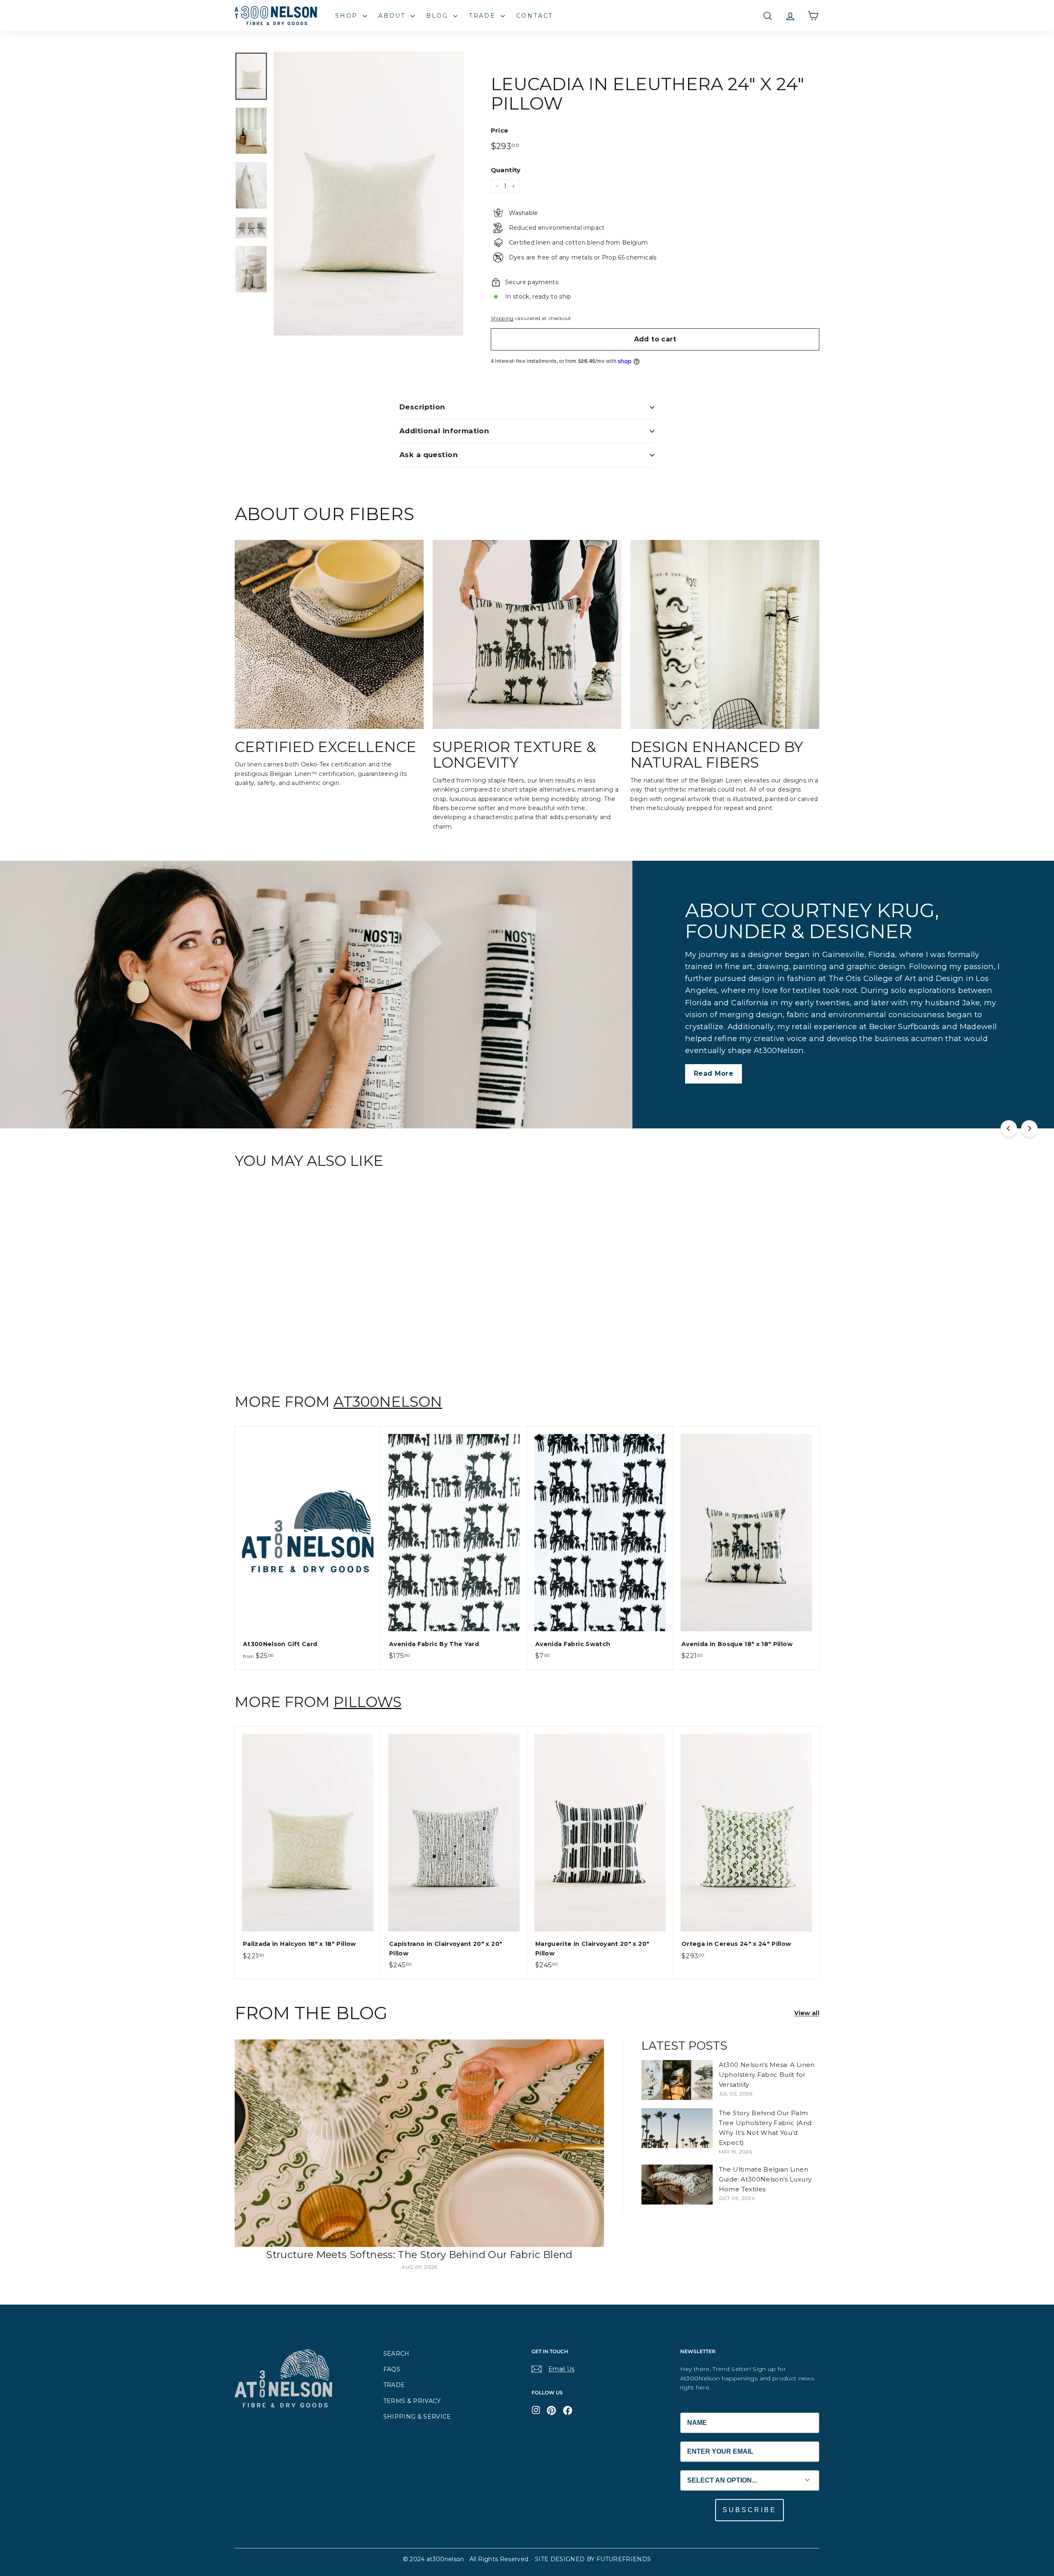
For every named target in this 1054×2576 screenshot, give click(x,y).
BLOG (439, 16)
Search (396, 2354)
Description (422, 407)
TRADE (484, 16)
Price (500, 130)
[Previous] (1009, 1128)
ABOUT (393, 16)
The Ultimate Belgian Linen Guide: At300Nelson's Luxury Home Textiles (765, 2179)
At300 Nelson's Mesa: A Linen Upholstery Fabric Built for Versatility (767, 2075)
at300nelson (388, 1402)
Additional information (444, 431)
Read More (81, 1048)
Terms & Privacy (412, 2401)
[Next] (1029, 1128)
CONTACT (535, 16)
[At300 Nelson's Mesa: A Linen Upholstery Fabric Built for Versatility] (677, 2080)
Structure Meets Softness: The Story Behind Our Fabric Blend (419, 2255)
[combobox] (738, 2480)
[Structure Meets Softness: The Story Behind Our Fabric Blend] (419, 2143)
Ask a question (429, 455)
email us (562, 2369)
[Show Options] (807, 2480)
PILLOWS (367, 1702)
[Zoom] (368, 194)
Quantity (506, 170)
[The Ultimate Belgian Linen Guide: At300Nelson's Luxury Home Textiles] (677, 2185)
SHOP (348, 16)
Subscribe (750, 2510)
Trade (394, 2385)
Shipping (502, 318)
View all (807, 2013)
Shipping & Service (417, 2417)
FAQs (392, 2369)
